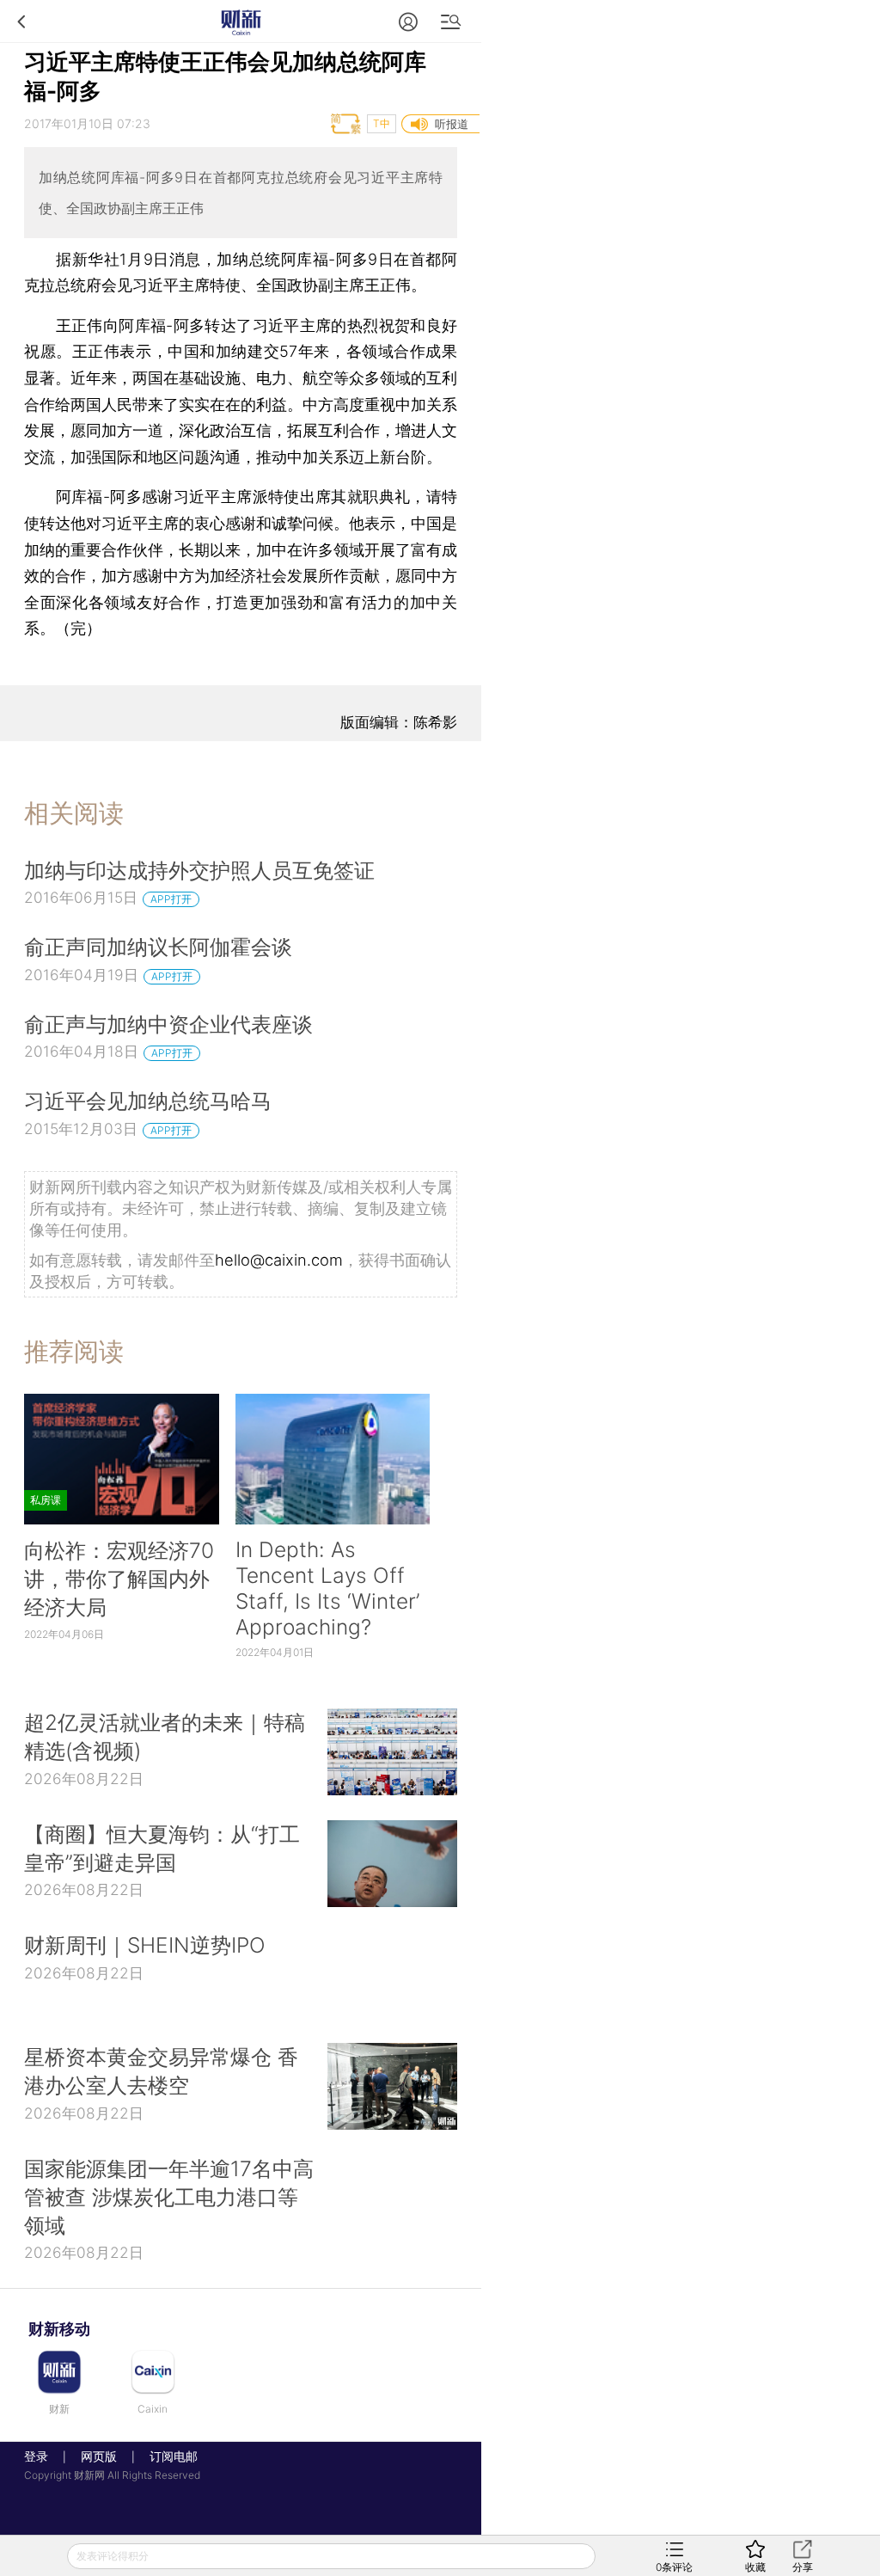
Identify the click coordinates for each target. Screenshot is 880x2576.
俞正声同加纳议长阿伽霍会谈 (158, 947)
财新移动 (59, 2329)
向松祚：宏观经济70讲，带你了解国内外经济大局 (119, 1579)
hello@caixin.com (279, 1260)
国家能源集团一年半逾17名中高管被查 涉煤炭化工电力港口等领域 (169, 2197)
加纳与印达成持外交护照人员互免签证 (199, 870)
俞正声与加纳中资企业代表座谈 (168, 1024)
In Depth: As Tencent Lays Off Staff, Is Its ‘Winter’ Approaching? (327, 1588)
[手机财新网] (241, 21)
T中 (382, 123)
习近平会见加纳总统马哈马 (148, 1101)
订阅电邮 (168, 2456)
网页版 (99, 2456)
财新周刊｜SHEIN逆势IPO (145, 1945)
